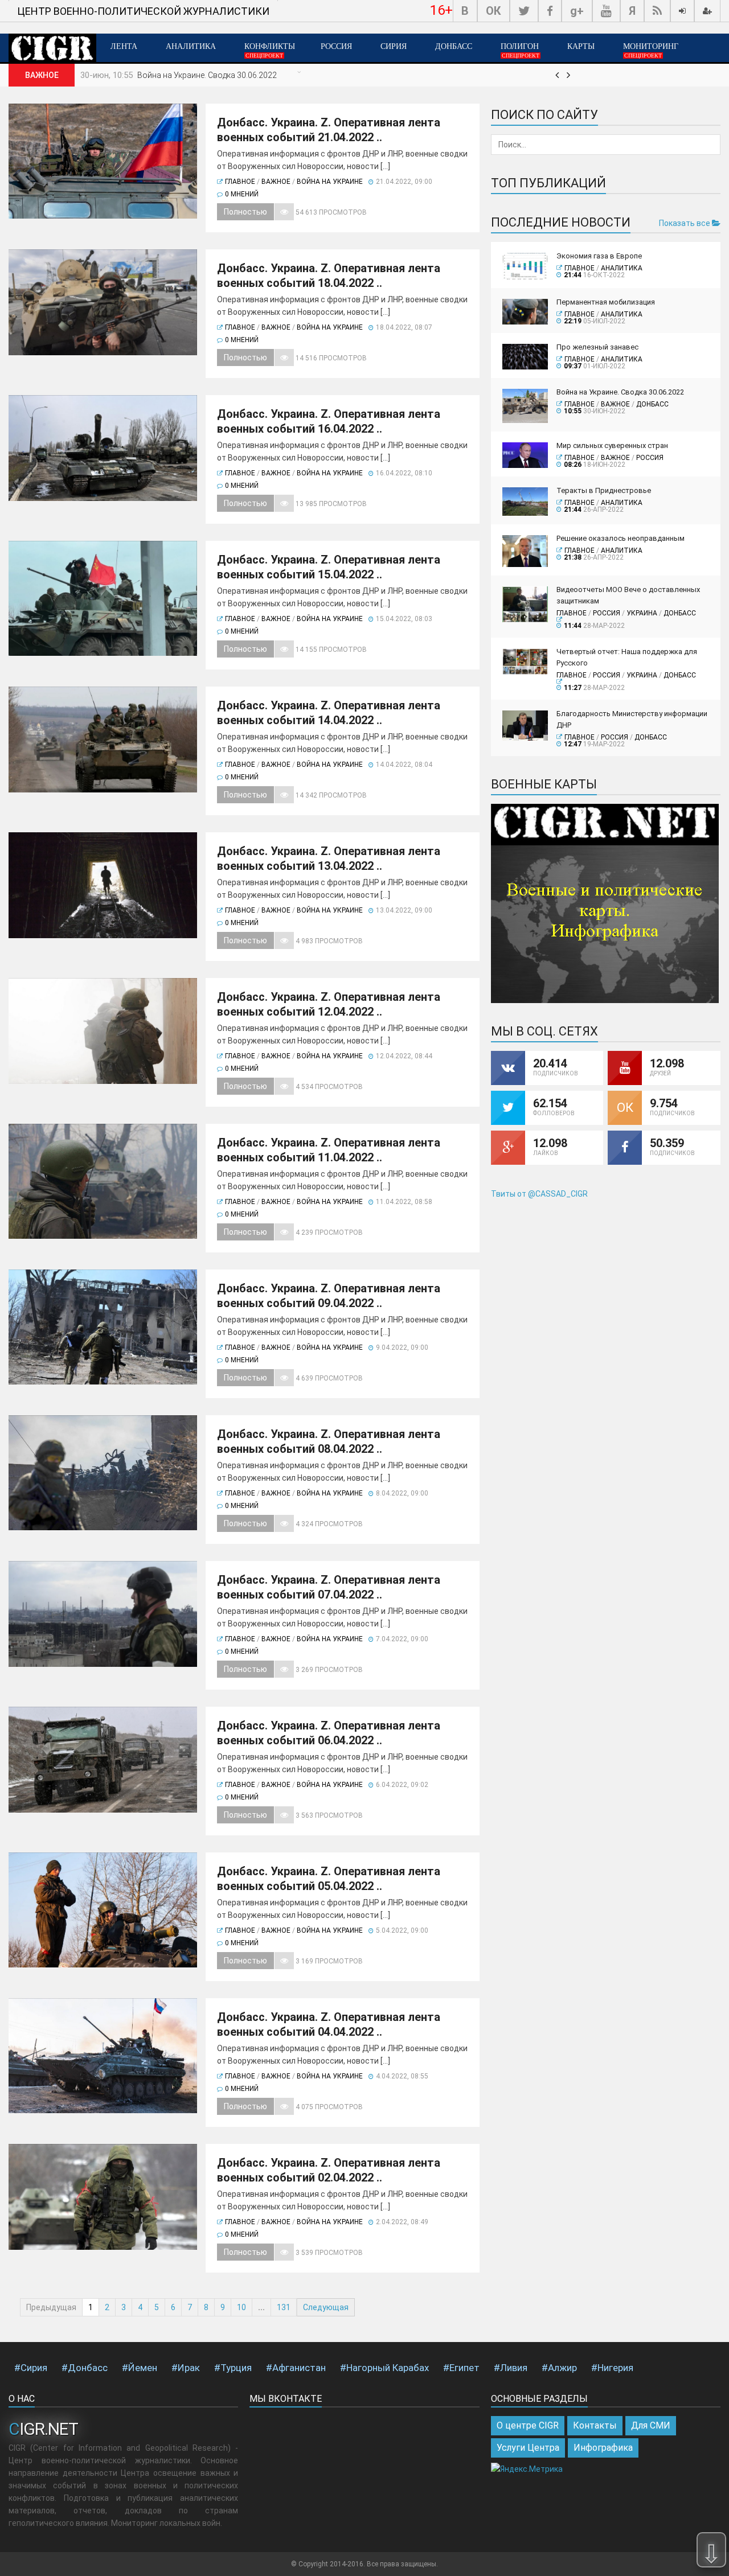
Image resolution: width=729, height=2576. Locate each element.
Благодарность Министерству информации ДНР (632, 719)
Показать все (685, 223)
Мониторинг (651, 50)
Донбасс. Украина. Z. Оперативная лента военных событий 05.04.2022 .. (329, 1879)
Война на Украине (330, 182)
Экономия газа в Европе (599, 256)
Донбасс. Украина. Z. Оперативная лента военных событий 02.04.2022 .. (329, 2170)
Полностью (245, 212)
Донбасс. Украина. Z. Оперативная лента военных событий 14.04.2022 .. (329, 713)
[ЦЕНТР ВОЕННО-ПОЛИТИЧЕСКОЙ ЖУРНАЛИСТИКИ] (143, 1)
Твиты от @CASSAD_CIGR (539, 1194)
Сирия (394, 46)
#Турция (233, 2368)
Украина (642, 613)
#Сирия (31, 2368)
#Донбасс (85, 2368)
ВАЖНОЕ (276, 182)
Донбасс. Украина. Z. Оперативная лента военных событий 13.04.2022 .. (329, 858)
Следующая (326, 2307)
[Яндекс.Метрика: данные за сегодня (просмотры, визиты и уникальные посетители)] (527, 2469)
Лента (124, 46)
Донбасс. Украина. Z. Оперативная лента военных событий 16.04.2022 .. (329, 421)
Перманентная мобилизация (606, 302)
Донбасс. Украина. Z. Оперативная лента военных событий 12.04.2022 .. (329, 1004)
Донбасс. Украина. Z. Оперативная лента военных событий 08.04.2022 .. (329, 1441)
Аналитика (191, 46)
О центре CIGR (528, 2425)
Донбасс (454, 46)
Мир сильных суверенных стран (612, 445)
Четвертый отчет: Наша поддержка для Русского (627, 657)
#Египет (461, 2368)
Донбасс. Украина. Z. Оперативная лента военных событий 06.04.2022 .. (329, 1733)
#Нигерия (612, 2368)
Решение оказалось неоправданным (621, 538)
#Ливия (511, 2368)
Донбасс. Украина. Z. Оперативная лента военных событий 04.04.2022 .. (329, 2024)
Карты (581, 46)
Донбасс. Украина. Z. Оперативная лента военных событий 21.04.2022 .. (329, 130)
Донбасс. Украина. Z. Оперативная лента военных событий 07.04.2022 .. (329, 1587)
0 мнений (242, 194)
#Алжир (559, 2368)
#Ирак (186, 2368)
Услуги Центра (528, 2448)
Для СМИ (651, 2425)
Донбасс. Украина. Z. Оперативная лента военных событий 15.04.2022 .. (329, 567)
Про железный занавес (597, 347)
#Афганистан (296, 2368)
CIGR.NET (43, 2429)
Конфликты (270, 50)
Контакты (595, 2425)
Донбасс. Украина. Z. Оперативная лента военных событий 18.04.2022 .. (329, 276)
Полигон (520, 50)
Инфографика (603, 2448)
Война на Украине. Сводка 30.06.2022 (207, 75)
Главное (240, 182)
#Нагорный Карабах (384, 2368)
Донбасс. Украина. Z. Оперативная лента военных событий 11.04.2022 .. (329, 1150)
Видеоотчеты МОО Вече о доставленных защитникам (628, 595)
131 (284, 2307)
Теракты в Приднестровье (604, 490)
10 (241, 2307)
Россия (336, 46)
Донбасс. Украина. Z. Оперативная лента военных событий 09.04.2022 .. (329, 1296)
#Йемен (140, 2368)
